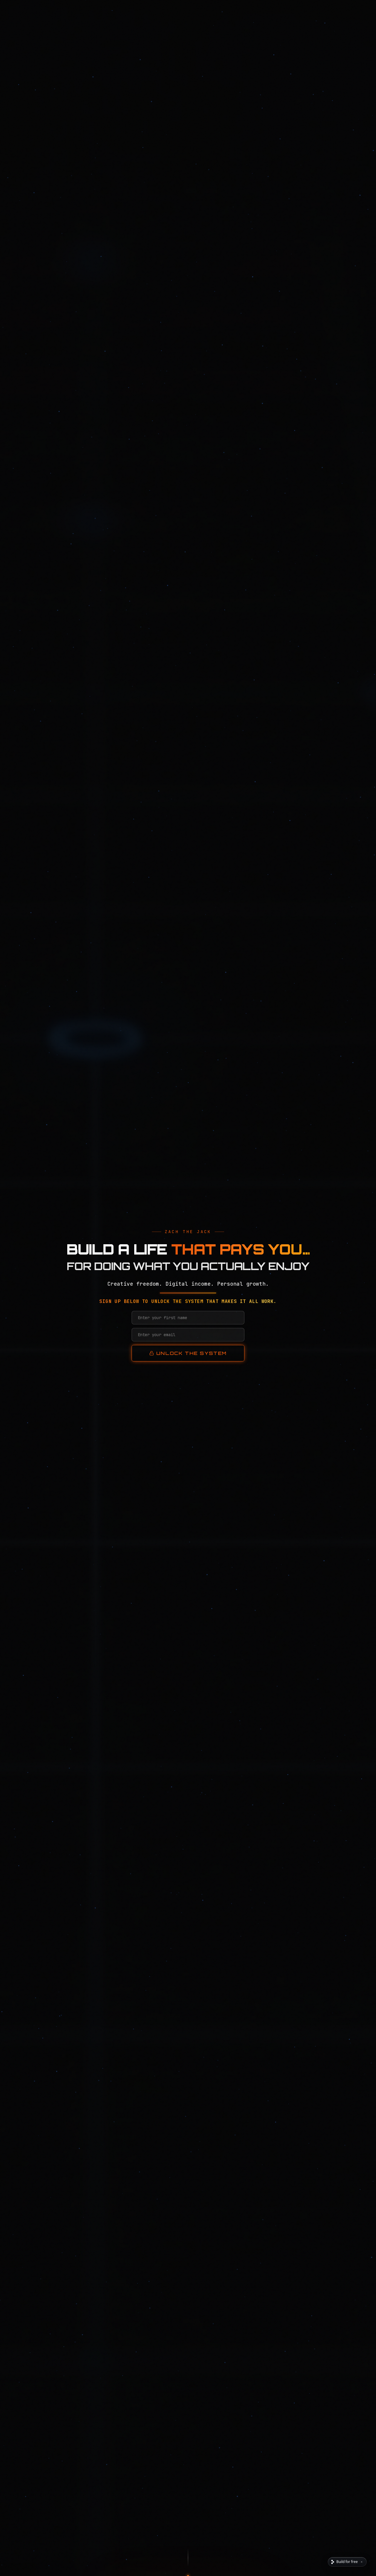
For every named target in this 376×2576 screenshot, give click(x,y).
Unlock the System (192, 1353)
